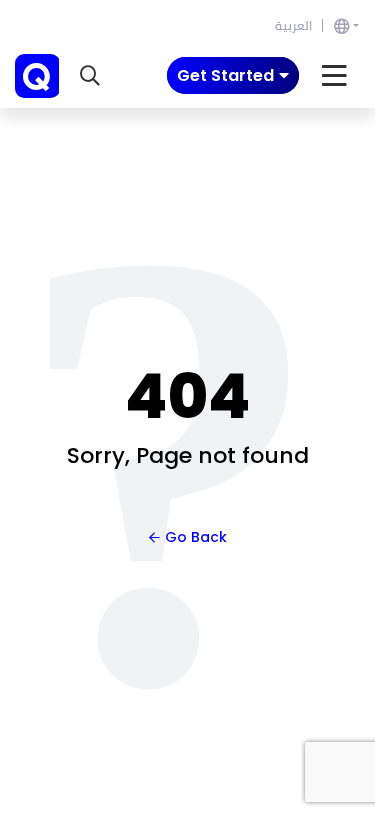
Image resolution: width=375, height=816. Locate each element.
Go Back (196, 537)
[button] (90, 76)
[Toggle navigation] (334, 76)
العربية (293, 25)
